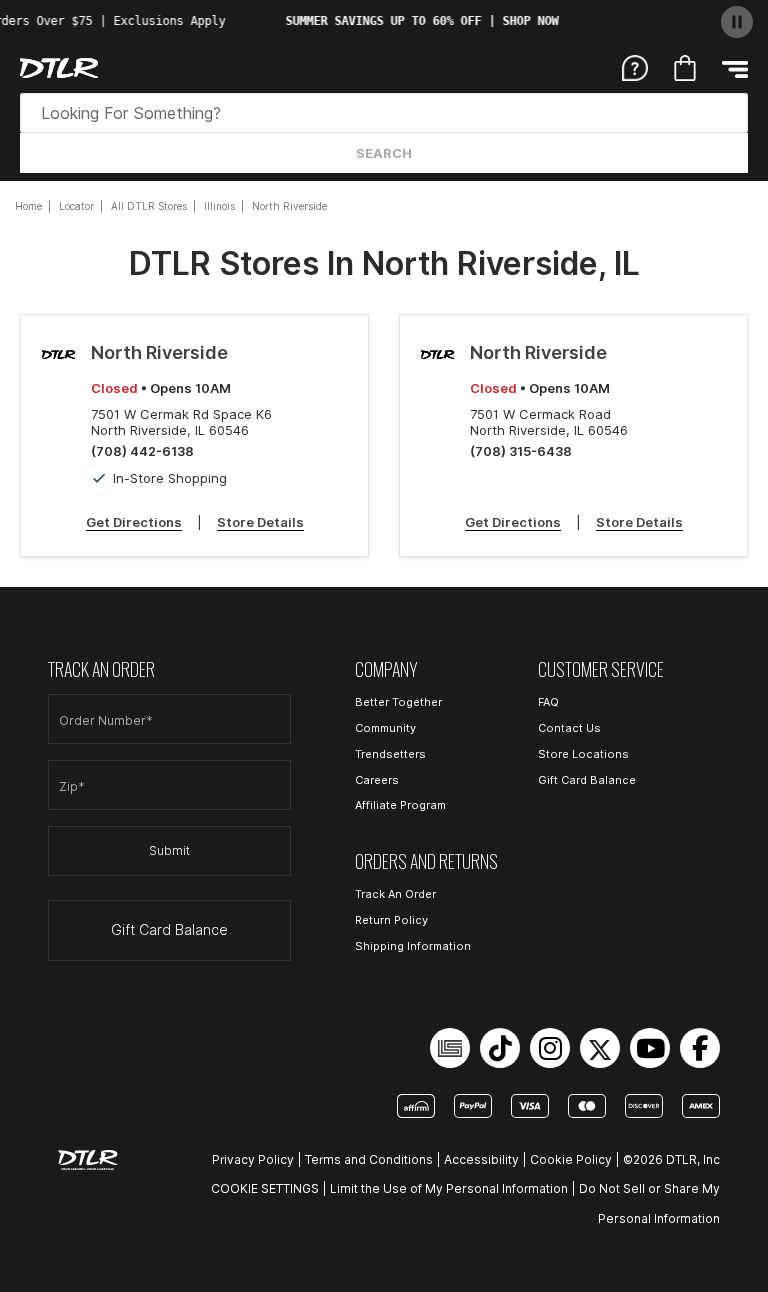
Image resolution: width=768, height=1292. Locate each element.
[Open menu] (735, 68)
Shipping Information (413, 946)
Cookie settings (265, 1188)
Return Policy (391, 920)
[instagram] (550, 1048)
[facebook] (700, 1048)
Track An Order (395, 894)
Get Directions (134, 522)
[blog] (450, 1048)
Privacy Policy (253, 1159)
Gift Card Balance (169, 930)
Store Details (260, 522)
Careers (377, 780)
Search (384, 153)
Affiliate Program (400, 805)
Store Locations (583, 754)
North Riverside (159, 352)
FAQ (548, 702)
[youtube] (650, 1048)
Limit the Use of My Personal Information (449, 1188)
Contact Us (569, 728)
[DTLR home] (59, 68)
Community (385, 728)
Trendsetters (390, 754)
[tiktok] (500, 1048)
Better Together (398, 702)
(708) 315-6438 (521, 451)
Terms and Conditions (369, 1159)
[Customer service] (635, 66)
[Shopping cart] (685, 68)
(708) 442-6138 (142, 451)
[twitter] (600, 1048)
